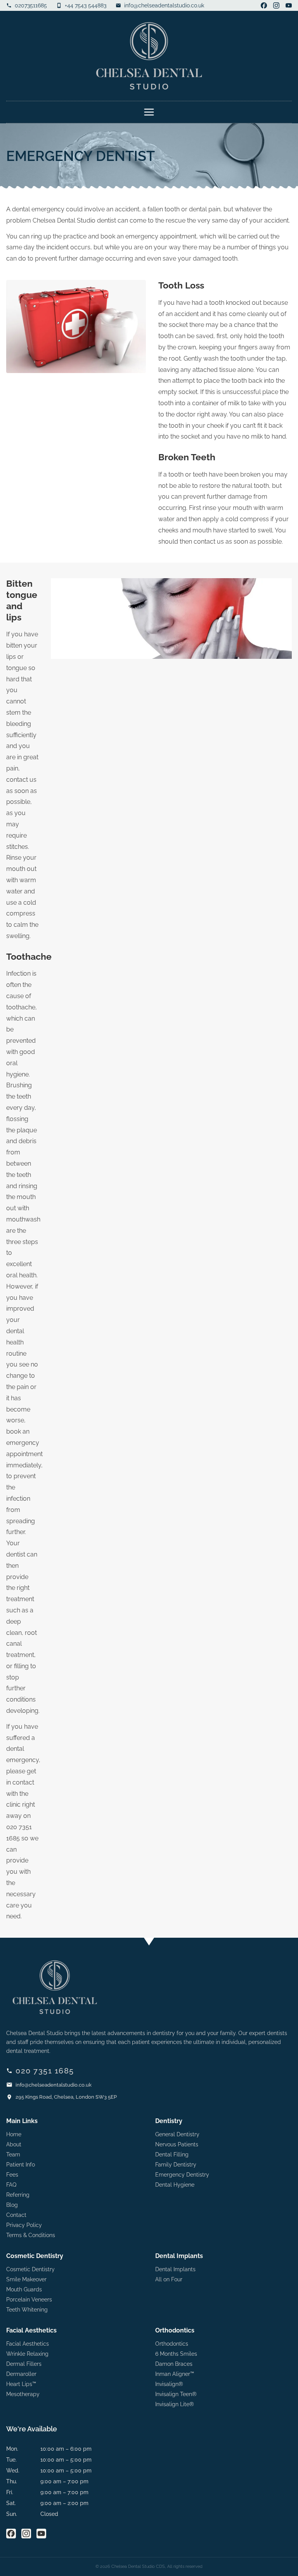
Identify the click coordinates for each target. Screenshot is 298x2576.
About (14, 2144)
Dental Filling (172, 2154)
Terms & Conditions (31, 2235)
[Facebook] (264, 5)
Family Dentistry (176, 2165)
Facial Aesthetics (28, 2344)
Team (13, 2154)
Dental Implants (175, 2269)
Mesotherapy (23, 2394)
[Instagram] (276, 5)
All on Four (169, 2279)
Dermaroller (21, 2374)
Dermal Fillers (24, 2364)
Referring (18, 2195)
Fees (12, 2175)
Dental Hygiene (175, 2185)
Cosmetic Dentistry (30, 2269)
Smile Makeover (26, 2279)
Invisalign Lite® (175, 2404)
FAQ (11, 2185)
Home (14, 2134)
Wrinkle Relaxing (27, 2354)
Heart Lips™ (21, 2384)
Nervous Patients (177, 2144)
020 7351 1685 (45, 2071)
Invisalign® (169, 2384)
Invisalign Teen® (176, 2394)
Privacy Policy (24, 2225)
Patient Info (21, 2165)
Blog (12, 2205)
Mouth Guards (24, 2289)
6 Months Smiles (176, 2354)
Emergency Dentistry (182, 2175)
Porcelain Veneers (29, 2300)
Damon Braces (174, 2364)
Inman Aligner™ (175, 2374)
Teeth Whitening (27, 2310)
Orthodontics (172, 2344)
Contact (16, 2215)
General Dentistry (177, 2134)
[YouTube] (289, 5)
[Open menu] (149, 112)
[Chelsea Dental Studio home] (149, 56)
